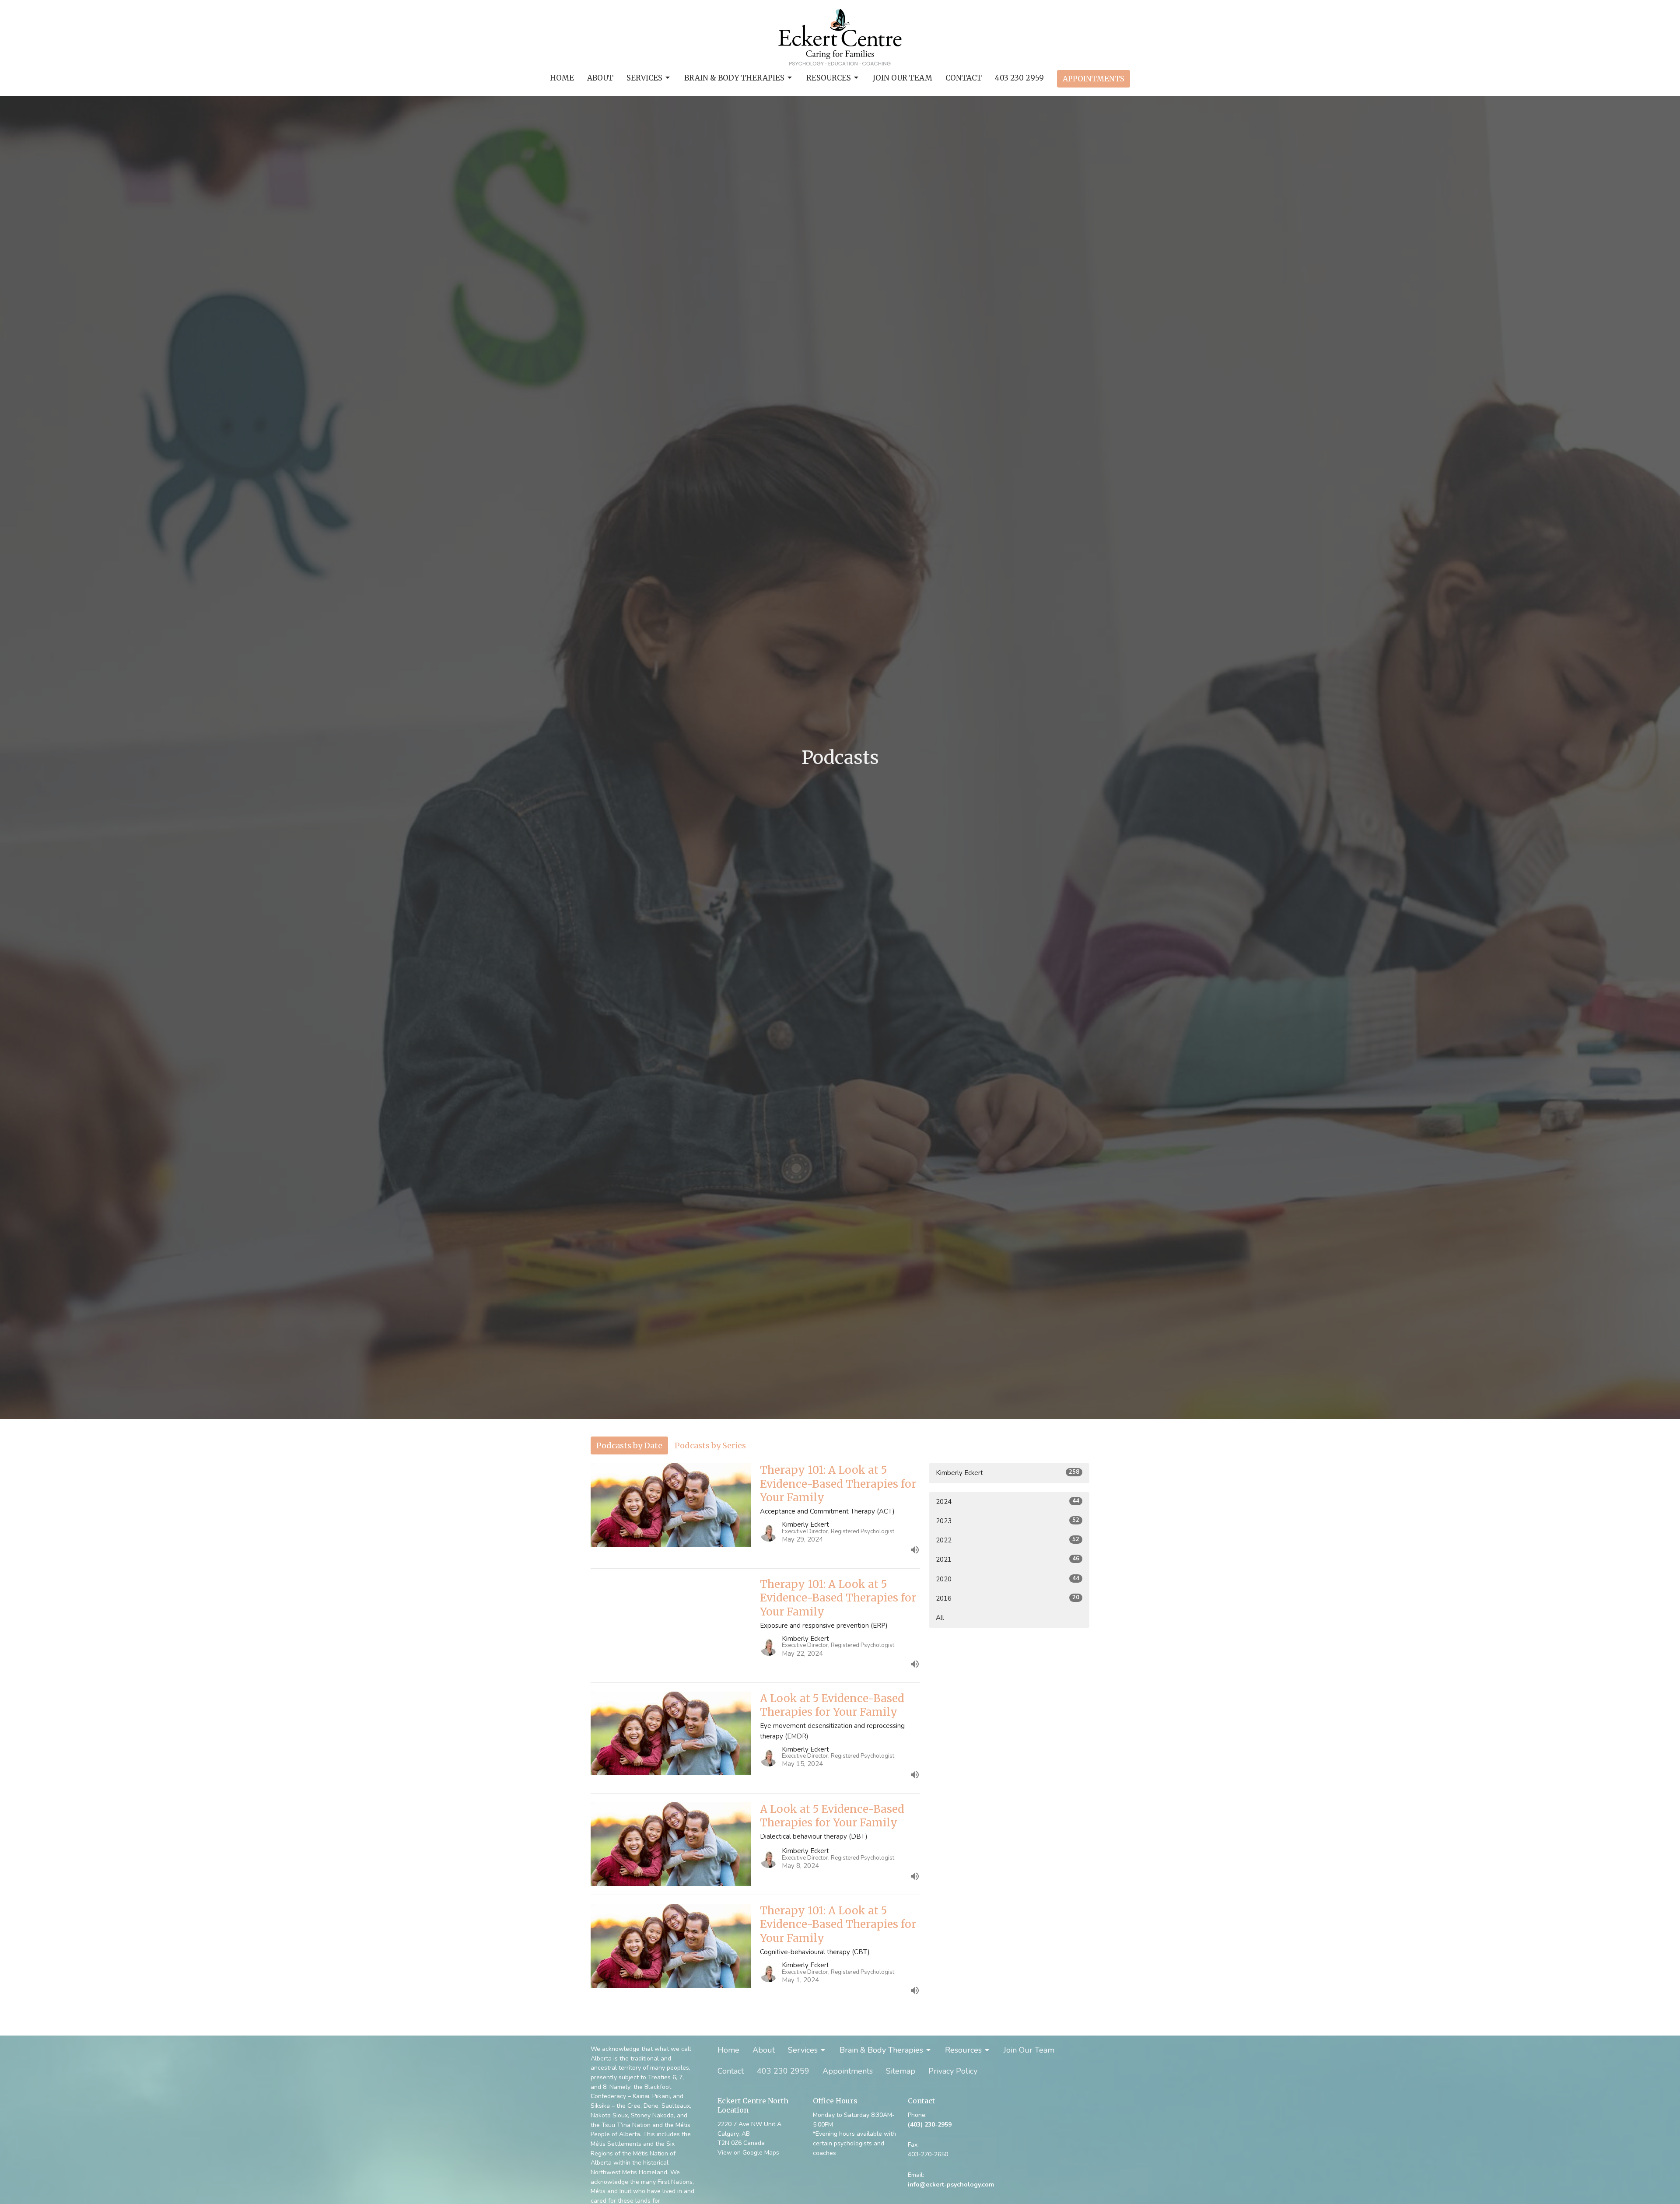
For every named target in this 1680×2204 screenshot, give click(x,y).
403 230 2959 (1019, 78)
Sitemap (901, 2071)
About (600, 78)
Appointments (1094, 79)
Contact (964, 78)
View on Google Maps (748, 2153)
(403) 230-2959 (930, 2125)
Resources (829, 78)
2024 (1008, 1501)
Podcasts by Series (710, 1445)
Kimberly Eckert (1008, 1473)
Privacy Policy (953, 2071)
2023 (1008, 1521)
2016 (1008, 1598)
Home (562, 78)
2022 (1008, 1540)
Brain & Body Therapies (734, 78)
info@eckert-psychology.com (951, 2185)
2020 (1008, 1579)
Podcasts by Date (629, 1445)
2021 (1008, 1559)
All (940, 1618)
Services (644, 78)
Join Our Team (903, 78)
